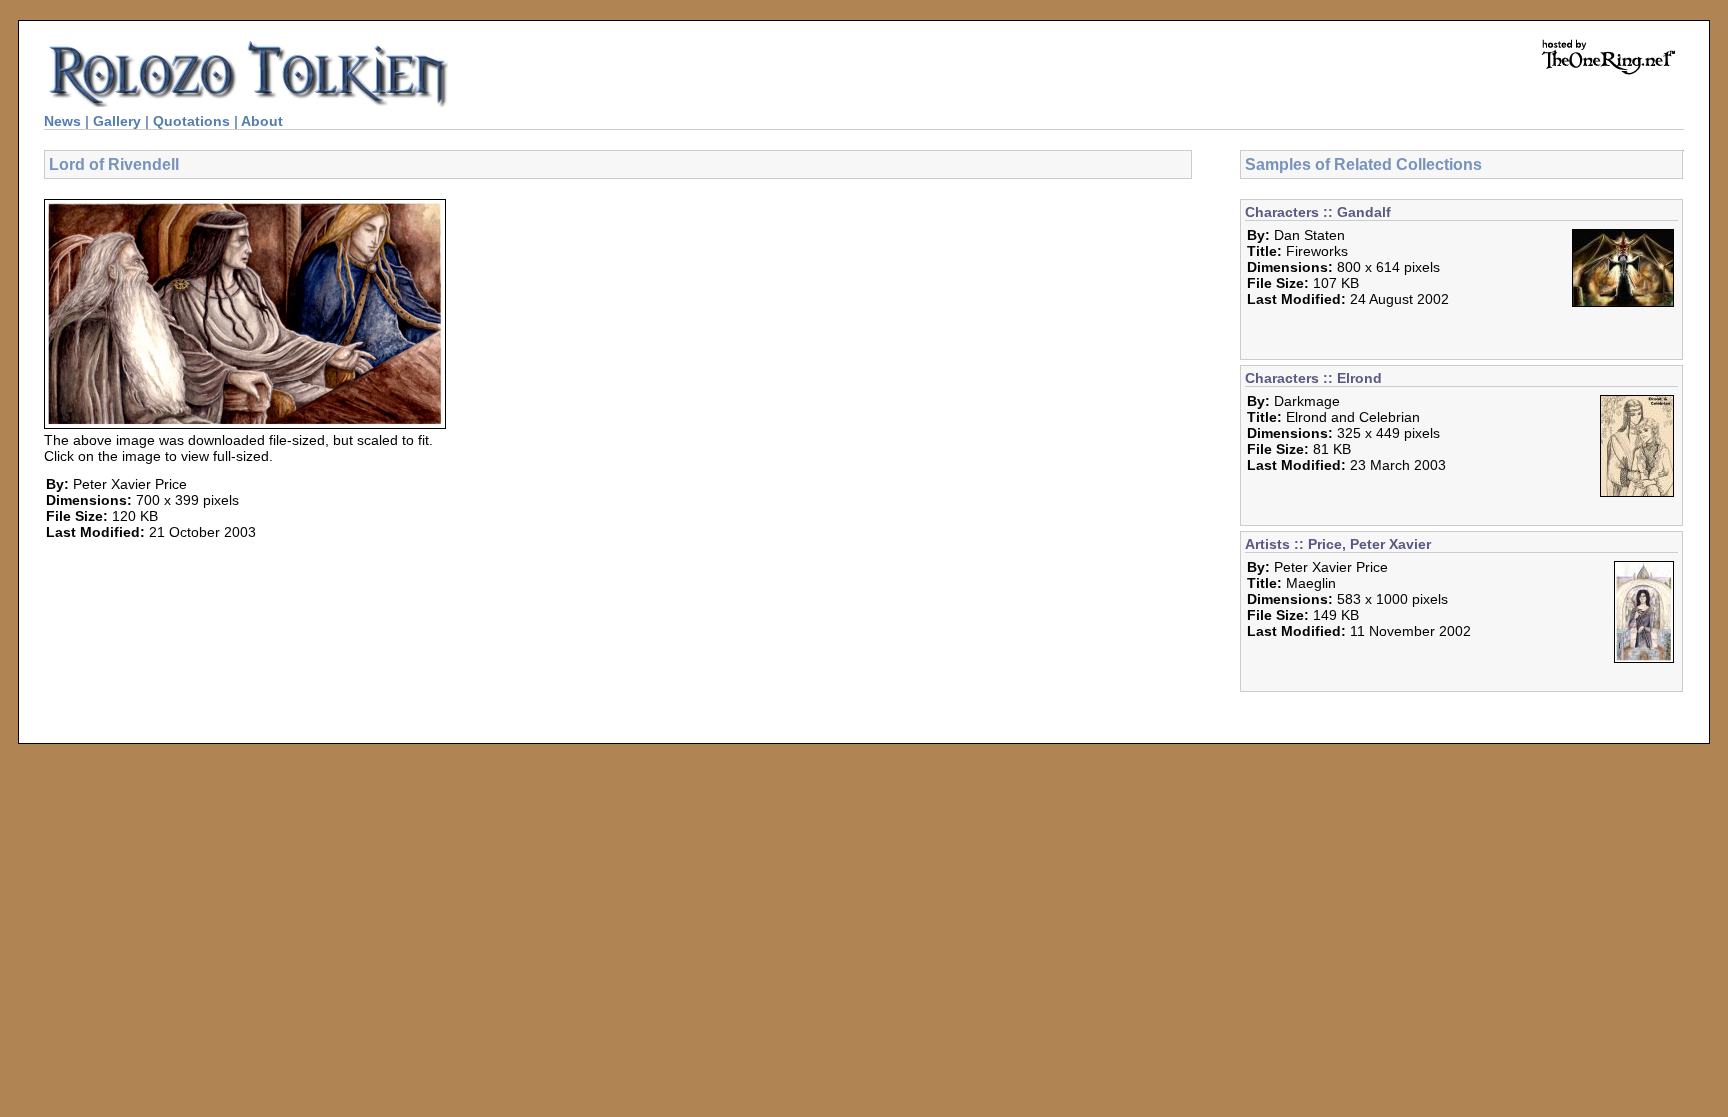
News (62, 121)
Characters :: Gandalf (1318, 212)
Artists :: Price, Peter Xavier (1338, 544)
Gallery (117, 121)
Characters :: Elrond (1313, 378)
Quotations (191, 121)
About (262, 121)
